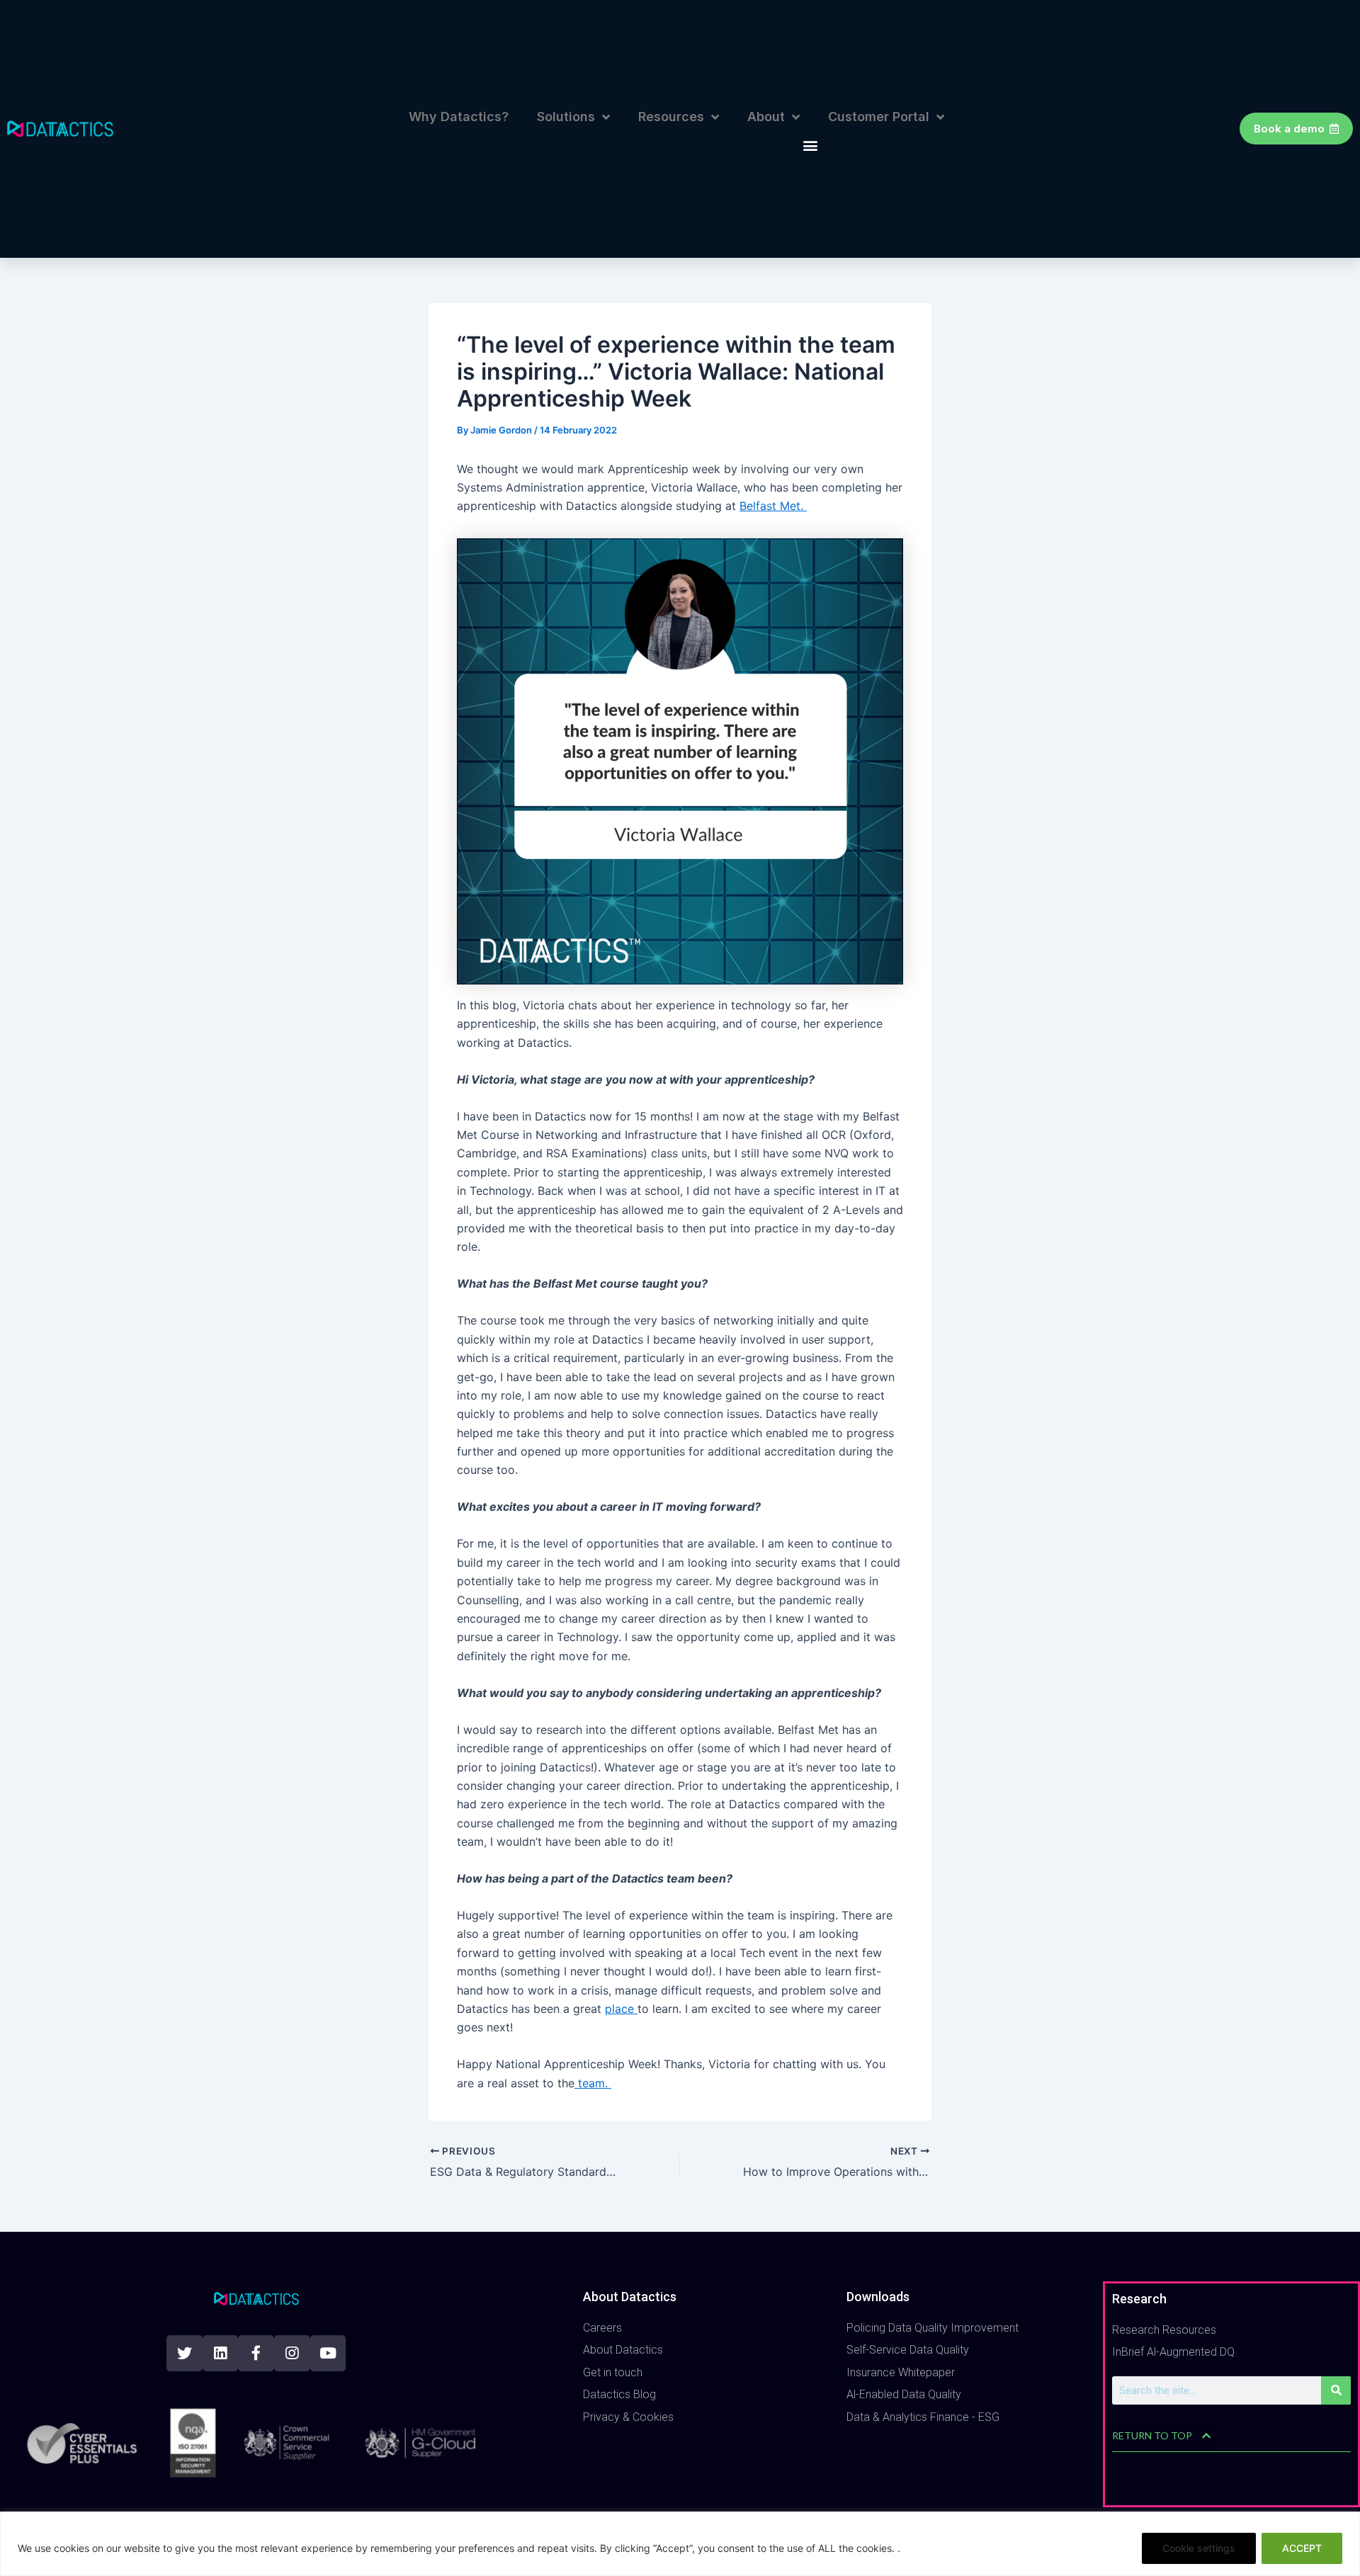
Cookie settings (1199, 2548)
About (766, 117)
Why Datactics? (459, 117)
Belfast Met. (773, 506)
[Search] (1336, 2390)
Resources (671, 117)
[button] (810, 145)
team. (593, 2083)
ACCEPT (1302, 2548)
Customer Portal (879, 117)
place (621, 2009)
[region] (680, 2544)
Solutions (566, 117)
